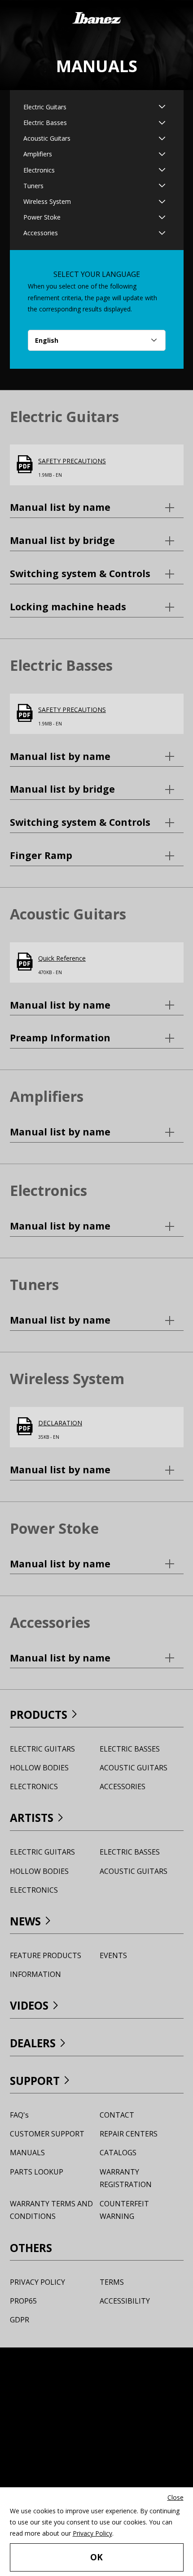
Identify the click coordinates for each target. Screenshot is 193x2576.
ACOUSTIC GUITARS (134, 1768)
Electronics (39, 170)
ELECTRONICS (34, 1786)
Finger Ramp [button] (62, 855)
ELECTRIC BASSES (130, 1749)
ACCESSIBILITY (125, 2301)
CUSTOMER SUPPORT (47, 2134)
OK (96, 2557)
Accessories (41, 233)
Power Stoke (42, 217)
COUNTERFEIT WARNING (124, 2210)
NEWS (25, 1921)
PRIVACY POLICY (37, 2282)
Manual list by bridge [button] (84, 540)
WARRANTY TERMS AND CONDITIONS (51, 2210)
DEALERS (33, 2043)
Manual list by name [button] (81, 507)
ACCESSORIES (123, 1786)
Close (175, 2497)
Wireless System (47, 201)
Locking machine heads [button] (89, 606)
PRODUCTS (39, 1715)
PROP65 (23, 2301)
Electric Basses (45, 123)
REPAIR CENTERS (129, 2134)
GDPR (20, 2320)
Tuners (33, 186)
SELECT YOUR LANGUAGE (97, 274)
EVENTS (113, 1955)
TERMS (112, 2282)
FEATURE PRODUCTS (46, 1955)
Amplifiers (38, 154)
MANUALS (27, 2153)
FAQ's (19, 2115)
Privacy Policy (92, 2533)
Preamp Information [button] (81, 1037)
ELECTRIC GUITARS (42, 1749)
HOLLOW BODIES (39, 1768)
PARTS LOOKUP (37, 2172)
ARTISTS (32, 1818)
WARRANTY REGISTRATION (126, 2178)
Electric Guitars (45, 107)
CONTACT (117, 2115)
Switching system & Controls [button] (97, 573)
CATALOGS (118, 2153)
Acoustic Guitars (47, 138)
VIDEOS (29, 2005)
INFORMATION (35, 1974)
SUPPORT (35, 2081)
